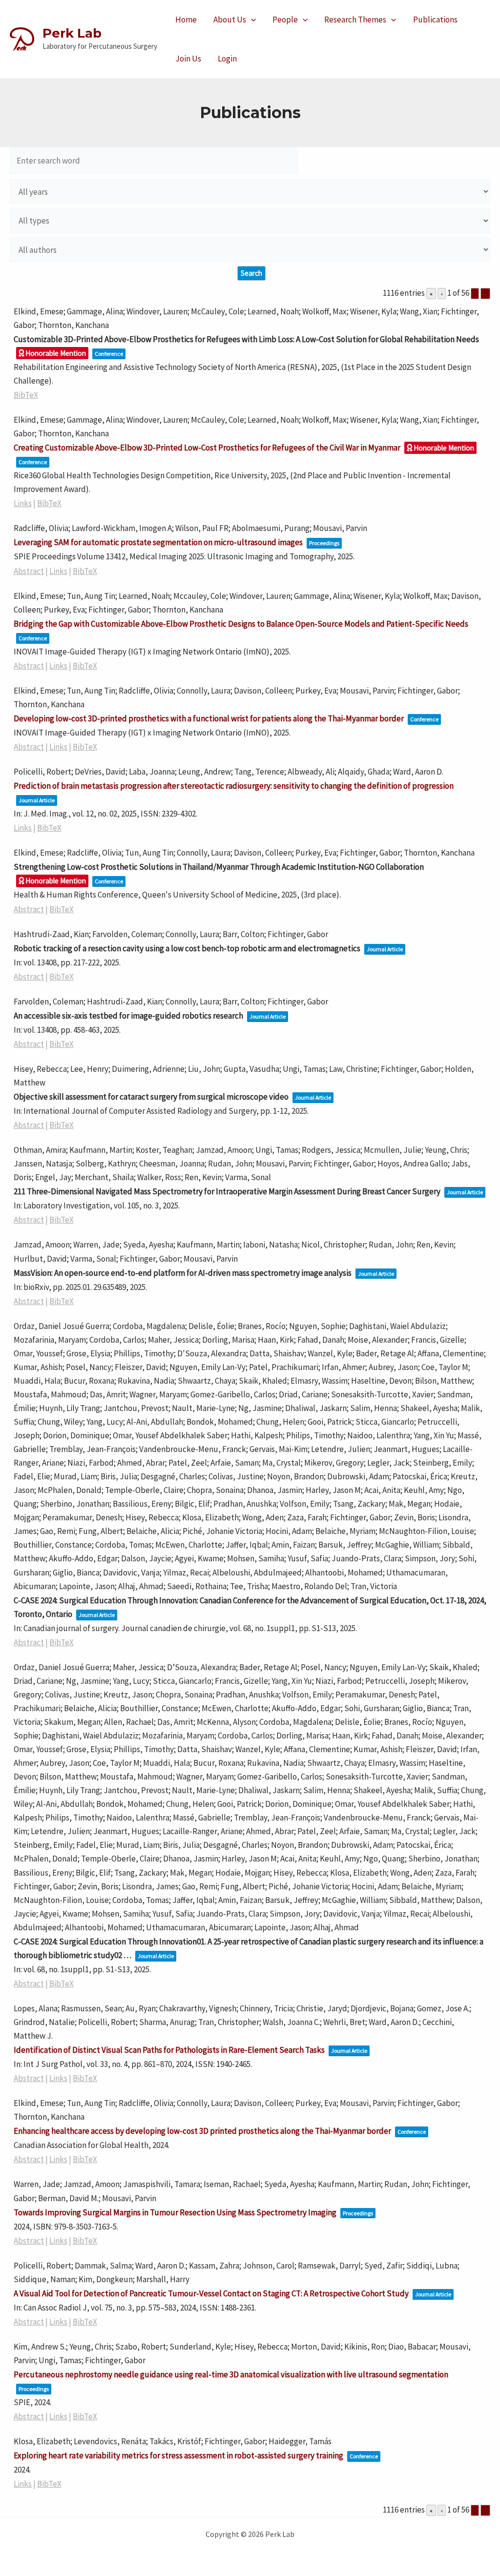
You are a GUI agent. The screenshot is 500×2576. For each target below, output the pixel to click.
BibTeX (26, 395)
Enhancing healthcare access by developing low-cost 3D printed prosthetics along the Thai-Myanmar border (202, 2131)
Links (23, 503)
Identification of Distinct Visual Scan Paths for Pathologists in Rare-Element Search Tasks (169, 2050)
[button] (251, 20)
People (285, 20)
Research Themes (355, 20)
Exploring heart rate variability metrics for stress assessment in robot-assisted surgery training (178, 2455)
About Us (230, 20)
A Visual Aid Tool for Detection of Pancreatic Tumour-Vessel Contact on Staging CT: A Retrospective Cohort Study (211, 2293)
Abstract (29, 571)
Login (227, 59)
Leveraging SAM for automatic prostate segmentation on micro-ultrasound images (158, 542)
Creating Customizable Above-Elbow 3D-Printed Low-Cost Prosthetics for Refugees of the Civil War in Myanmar (207, 448)
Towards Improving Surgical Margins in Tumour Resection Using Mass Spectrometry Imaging (175, 2212)
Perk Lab (72, 33)
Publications (435, 20)
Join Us (188, 59)
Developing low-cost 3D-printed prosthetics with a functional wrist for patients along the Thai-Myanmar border (209, 718)
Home (186, 20)
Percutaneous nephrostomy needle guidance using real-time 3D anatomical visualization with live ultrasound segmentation (231, 2374)
